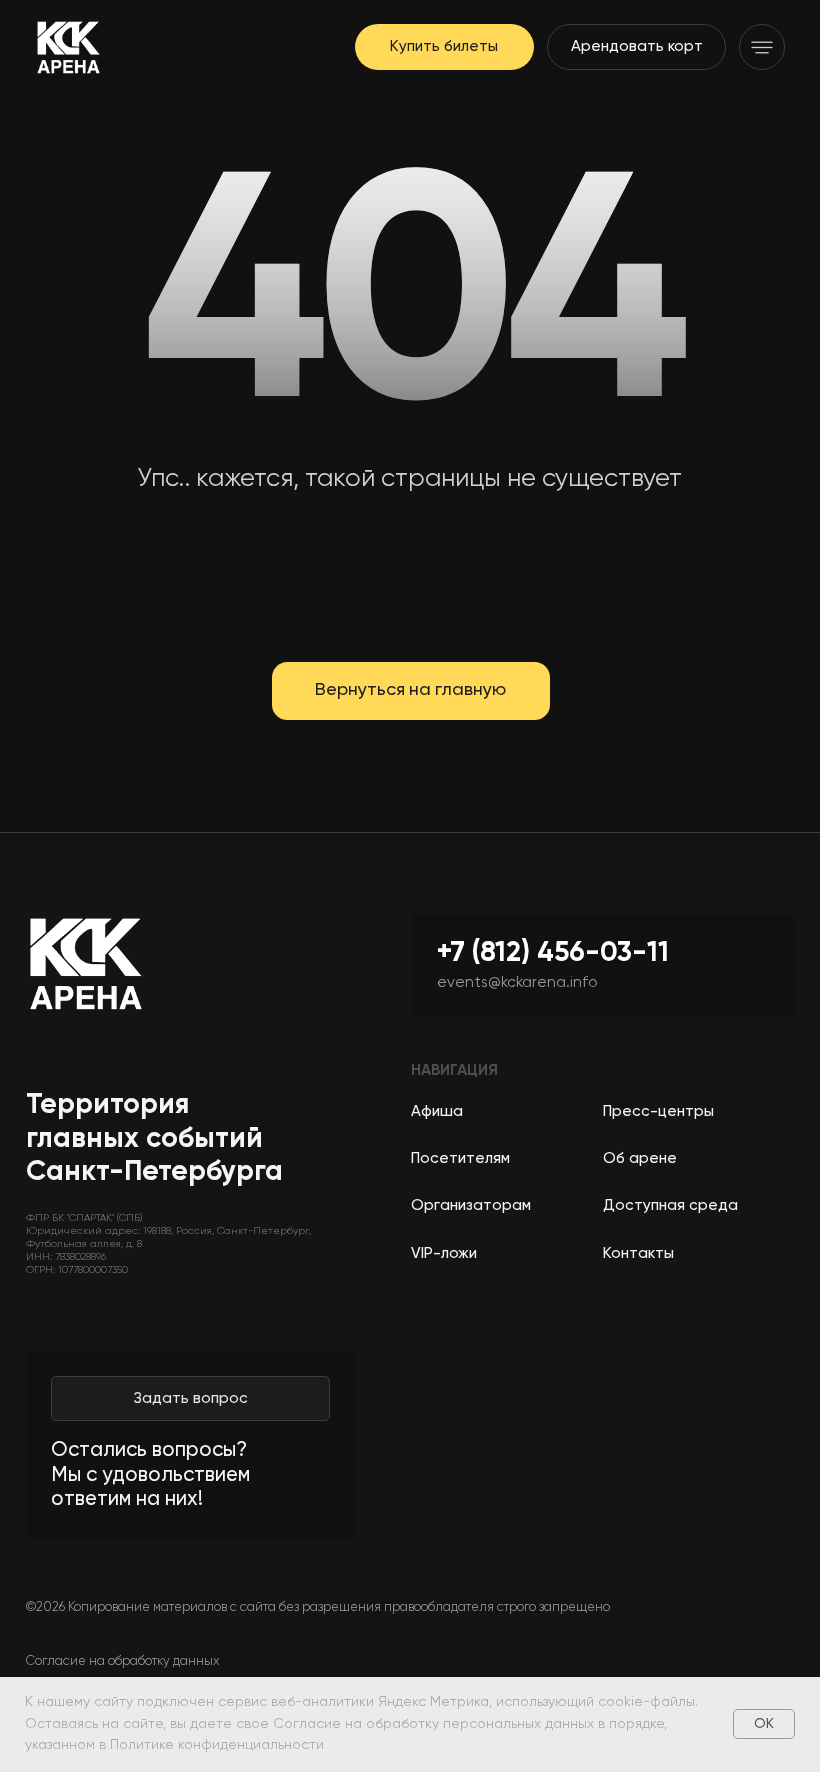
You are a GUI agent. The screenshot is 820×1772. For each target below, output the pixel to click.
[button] (762, 47)
